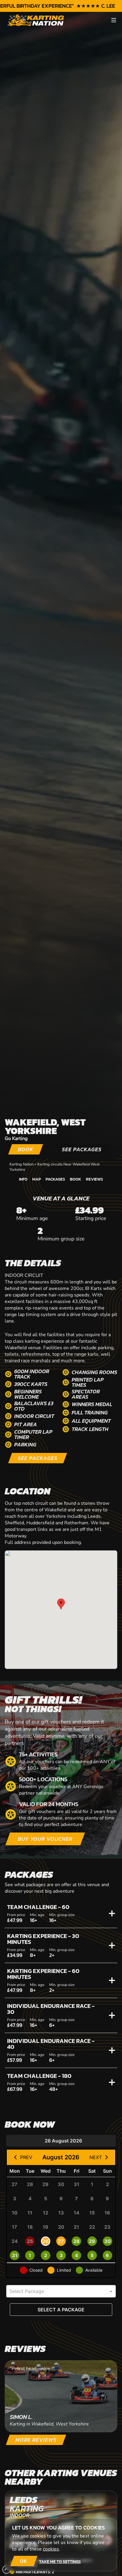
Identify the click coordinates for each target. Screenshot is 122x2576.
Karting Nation (22, 1164)
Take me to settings (60, 2561)
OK (24, 2561)
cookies (51, 2549)
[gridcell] (15, 2184)
